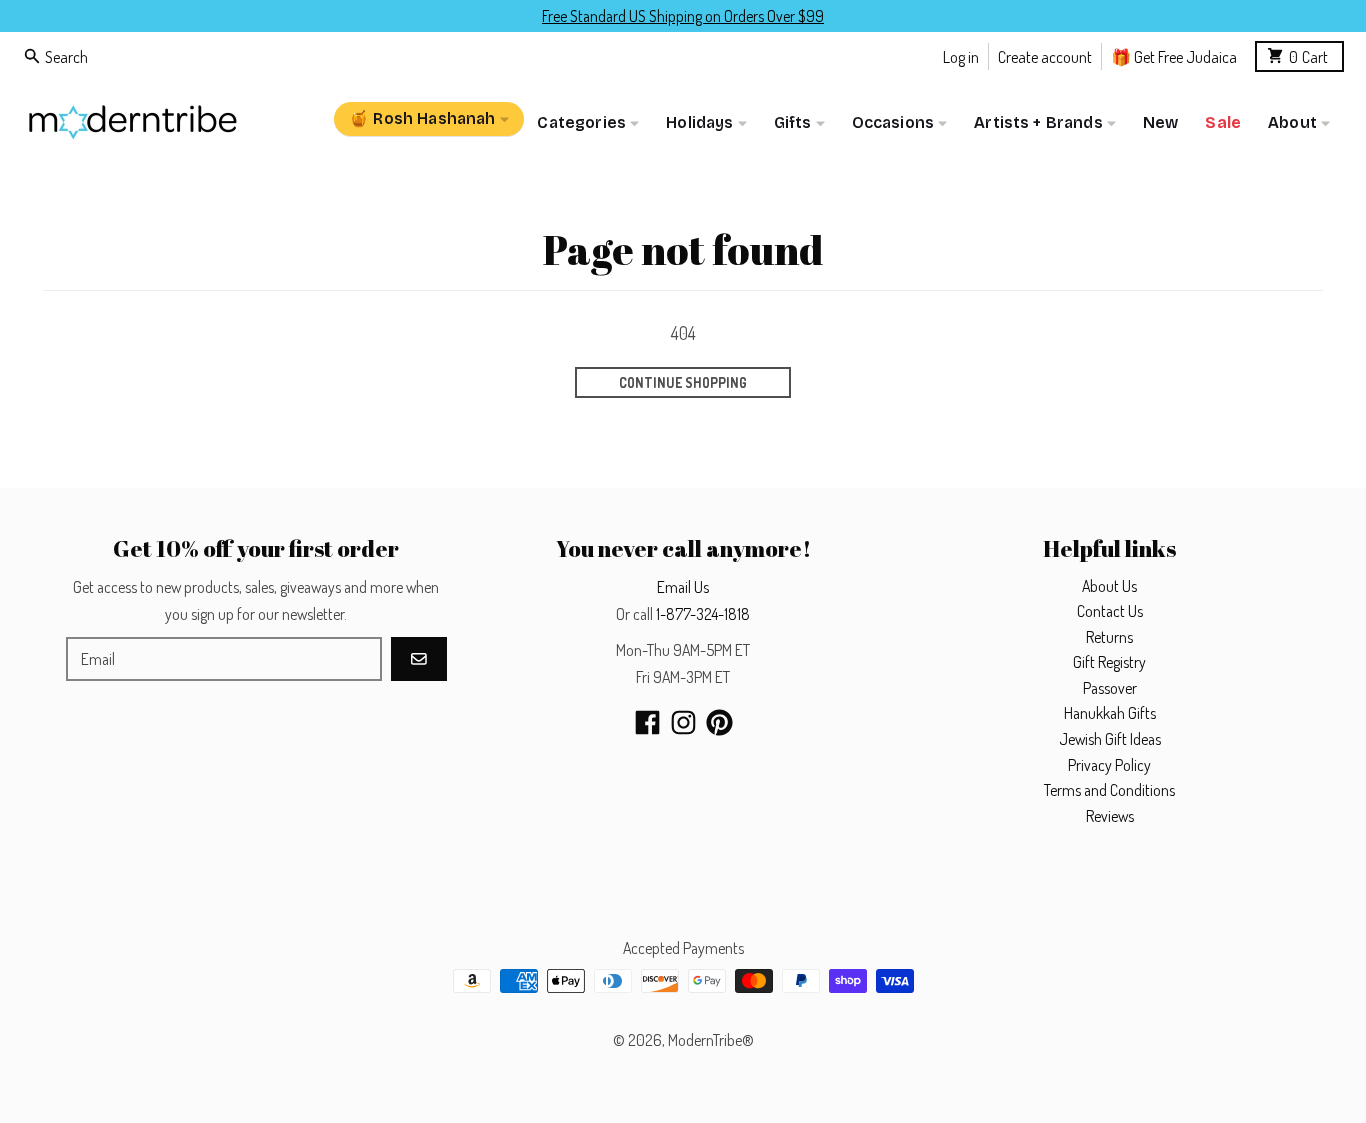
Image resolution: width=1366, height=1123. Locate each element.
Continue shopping (683, 382)
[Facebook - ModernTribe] (647, 722)
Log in (961, 55)
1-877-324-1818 (703, 614)
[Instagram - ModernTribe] (683, 722)
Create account (1045, 55)
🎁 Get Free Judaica (1174, 55)
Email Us (683, 587)
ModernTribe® (711, 1040)
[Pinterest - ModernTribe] (719, 722)
